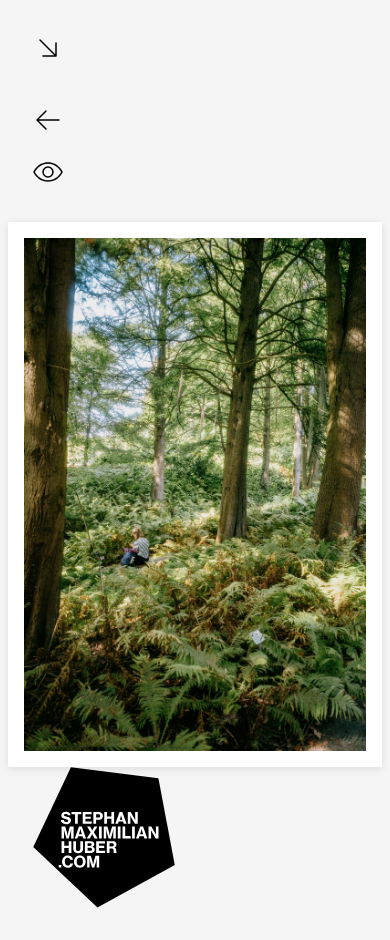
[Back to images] (48, 120)
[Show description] (48, 172)
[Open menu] (48, 49)
